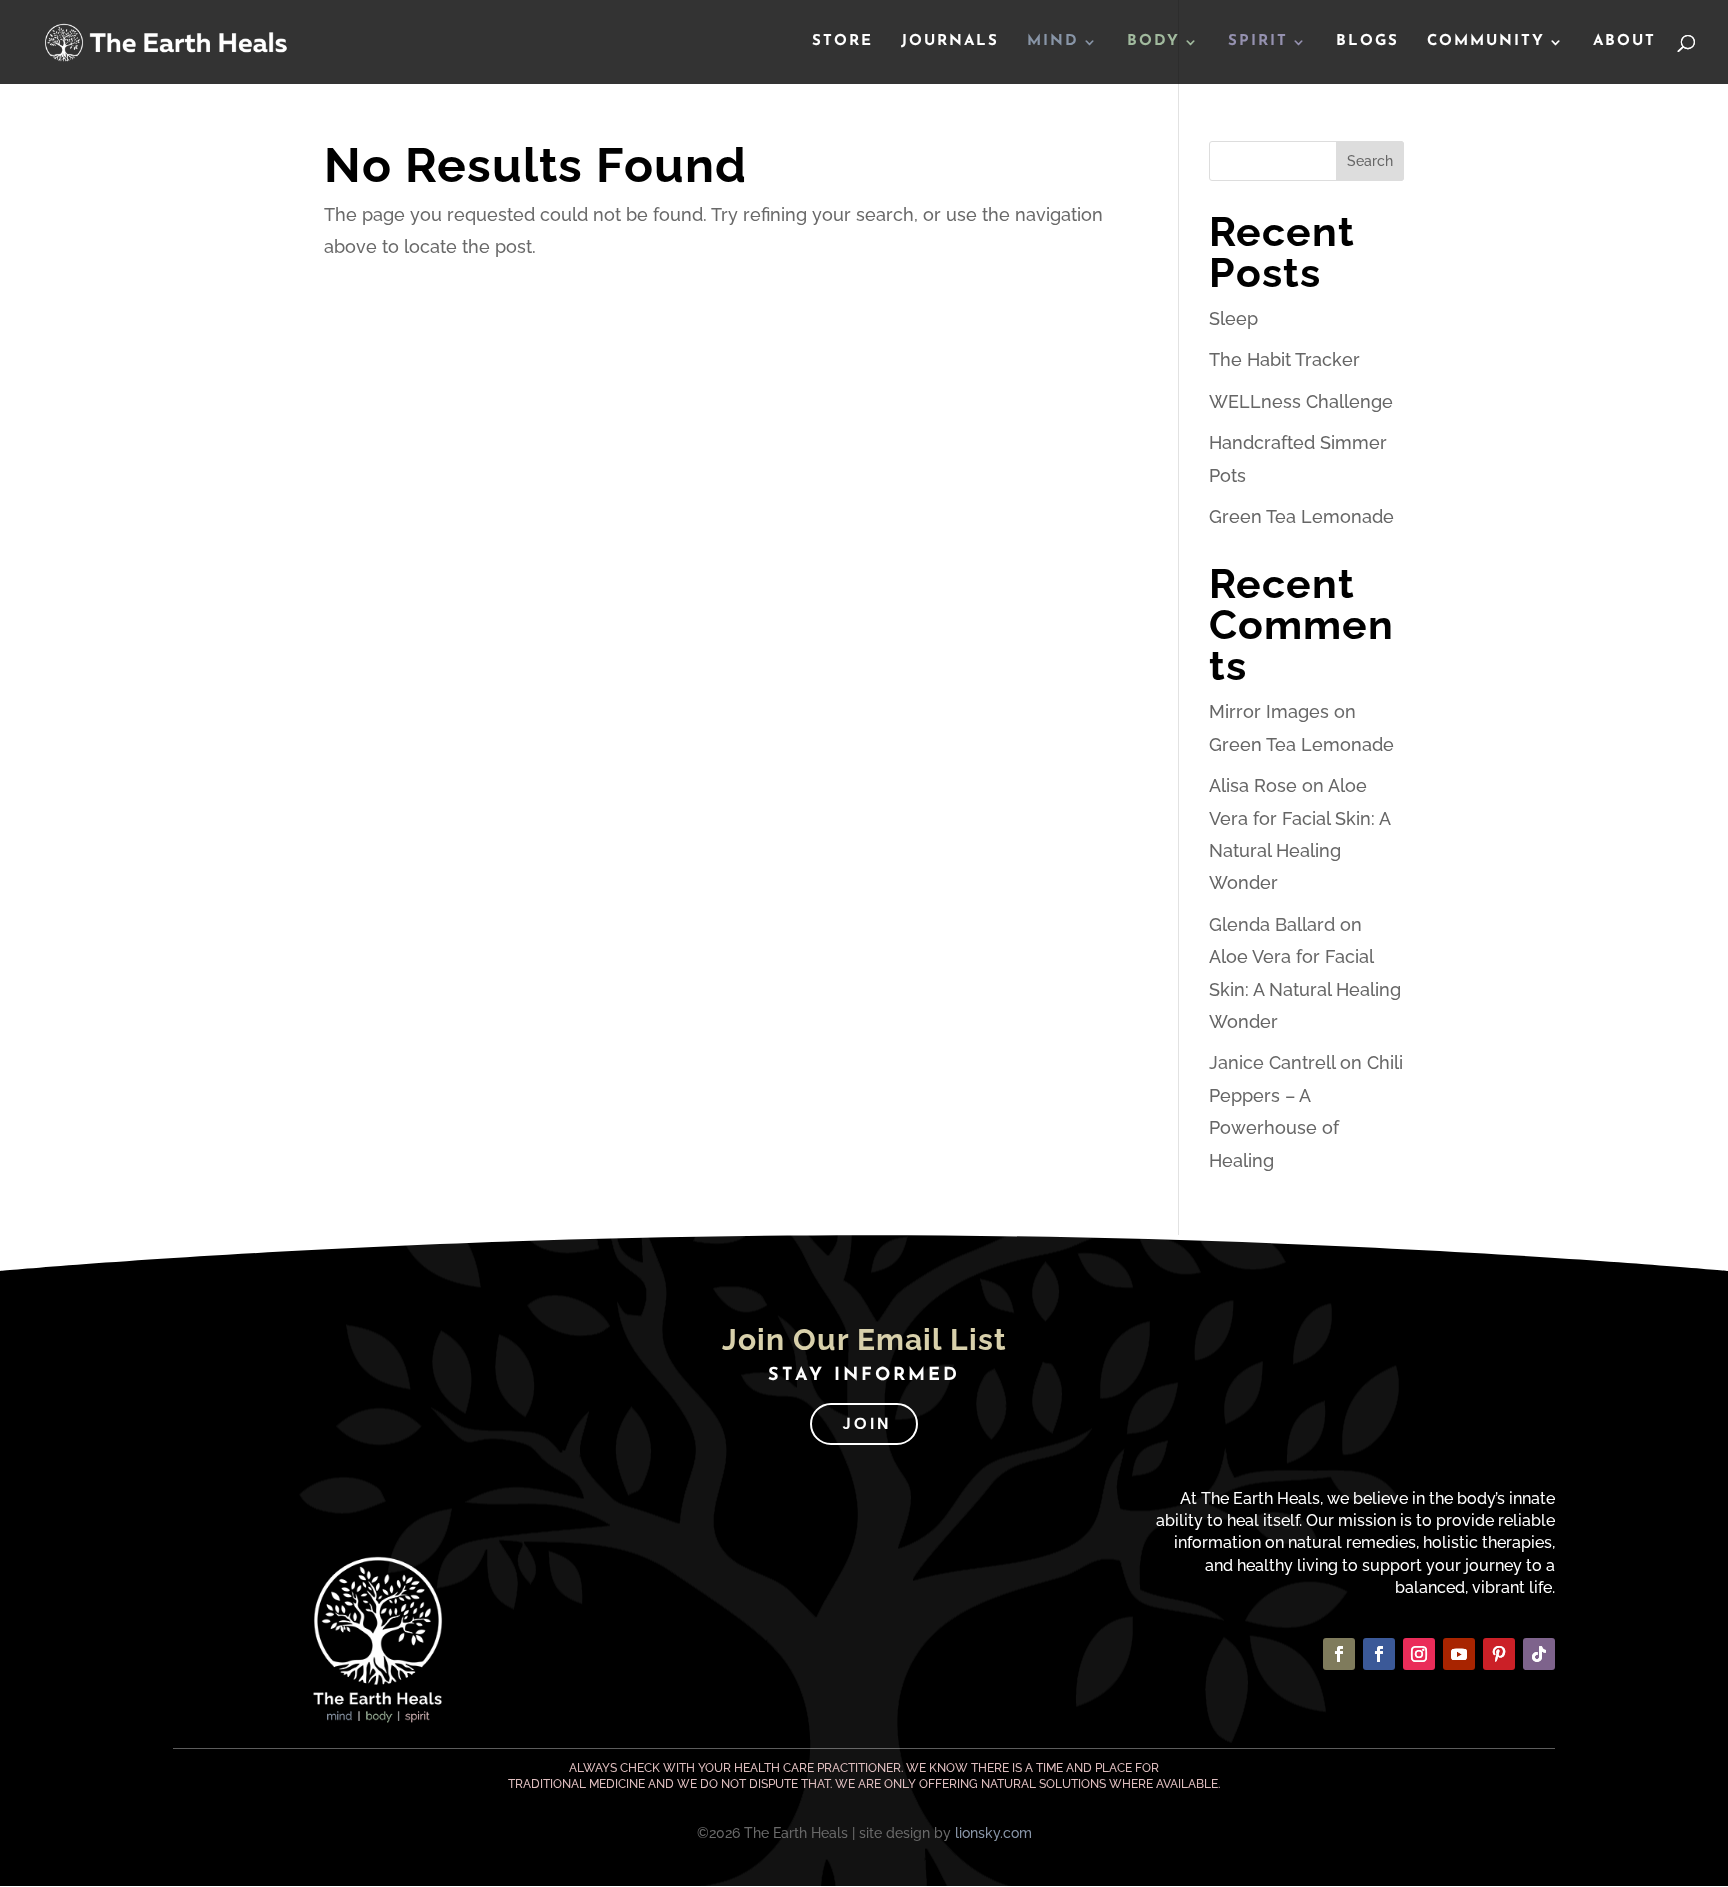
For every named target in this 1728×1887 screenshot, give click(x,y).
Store (842, 42)
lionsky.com (993, 1833)
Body (1153, 42)
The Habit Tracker (1284, 359)
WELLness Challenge (1301, 401)
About (1624, 42)
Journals (950, 42)
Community (1486, 42)
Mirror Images (1269, 711)
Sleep (1233, 318)
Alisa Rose (1253, 785)
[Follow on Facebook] (1339, 1654)
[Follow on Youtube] (1459, 1654)
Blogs (1367, 42)
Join (866, 1423)
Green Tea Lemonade (1301, 516)
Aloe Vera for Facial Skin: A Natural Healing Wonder (1305, 989)
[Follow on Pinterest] (1499, 1654)
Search (1370, 161)
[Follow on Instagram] (1419, 1654)
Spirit (1258, 42)
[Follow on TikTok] (1539, 1654)
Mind (1053, 42)
